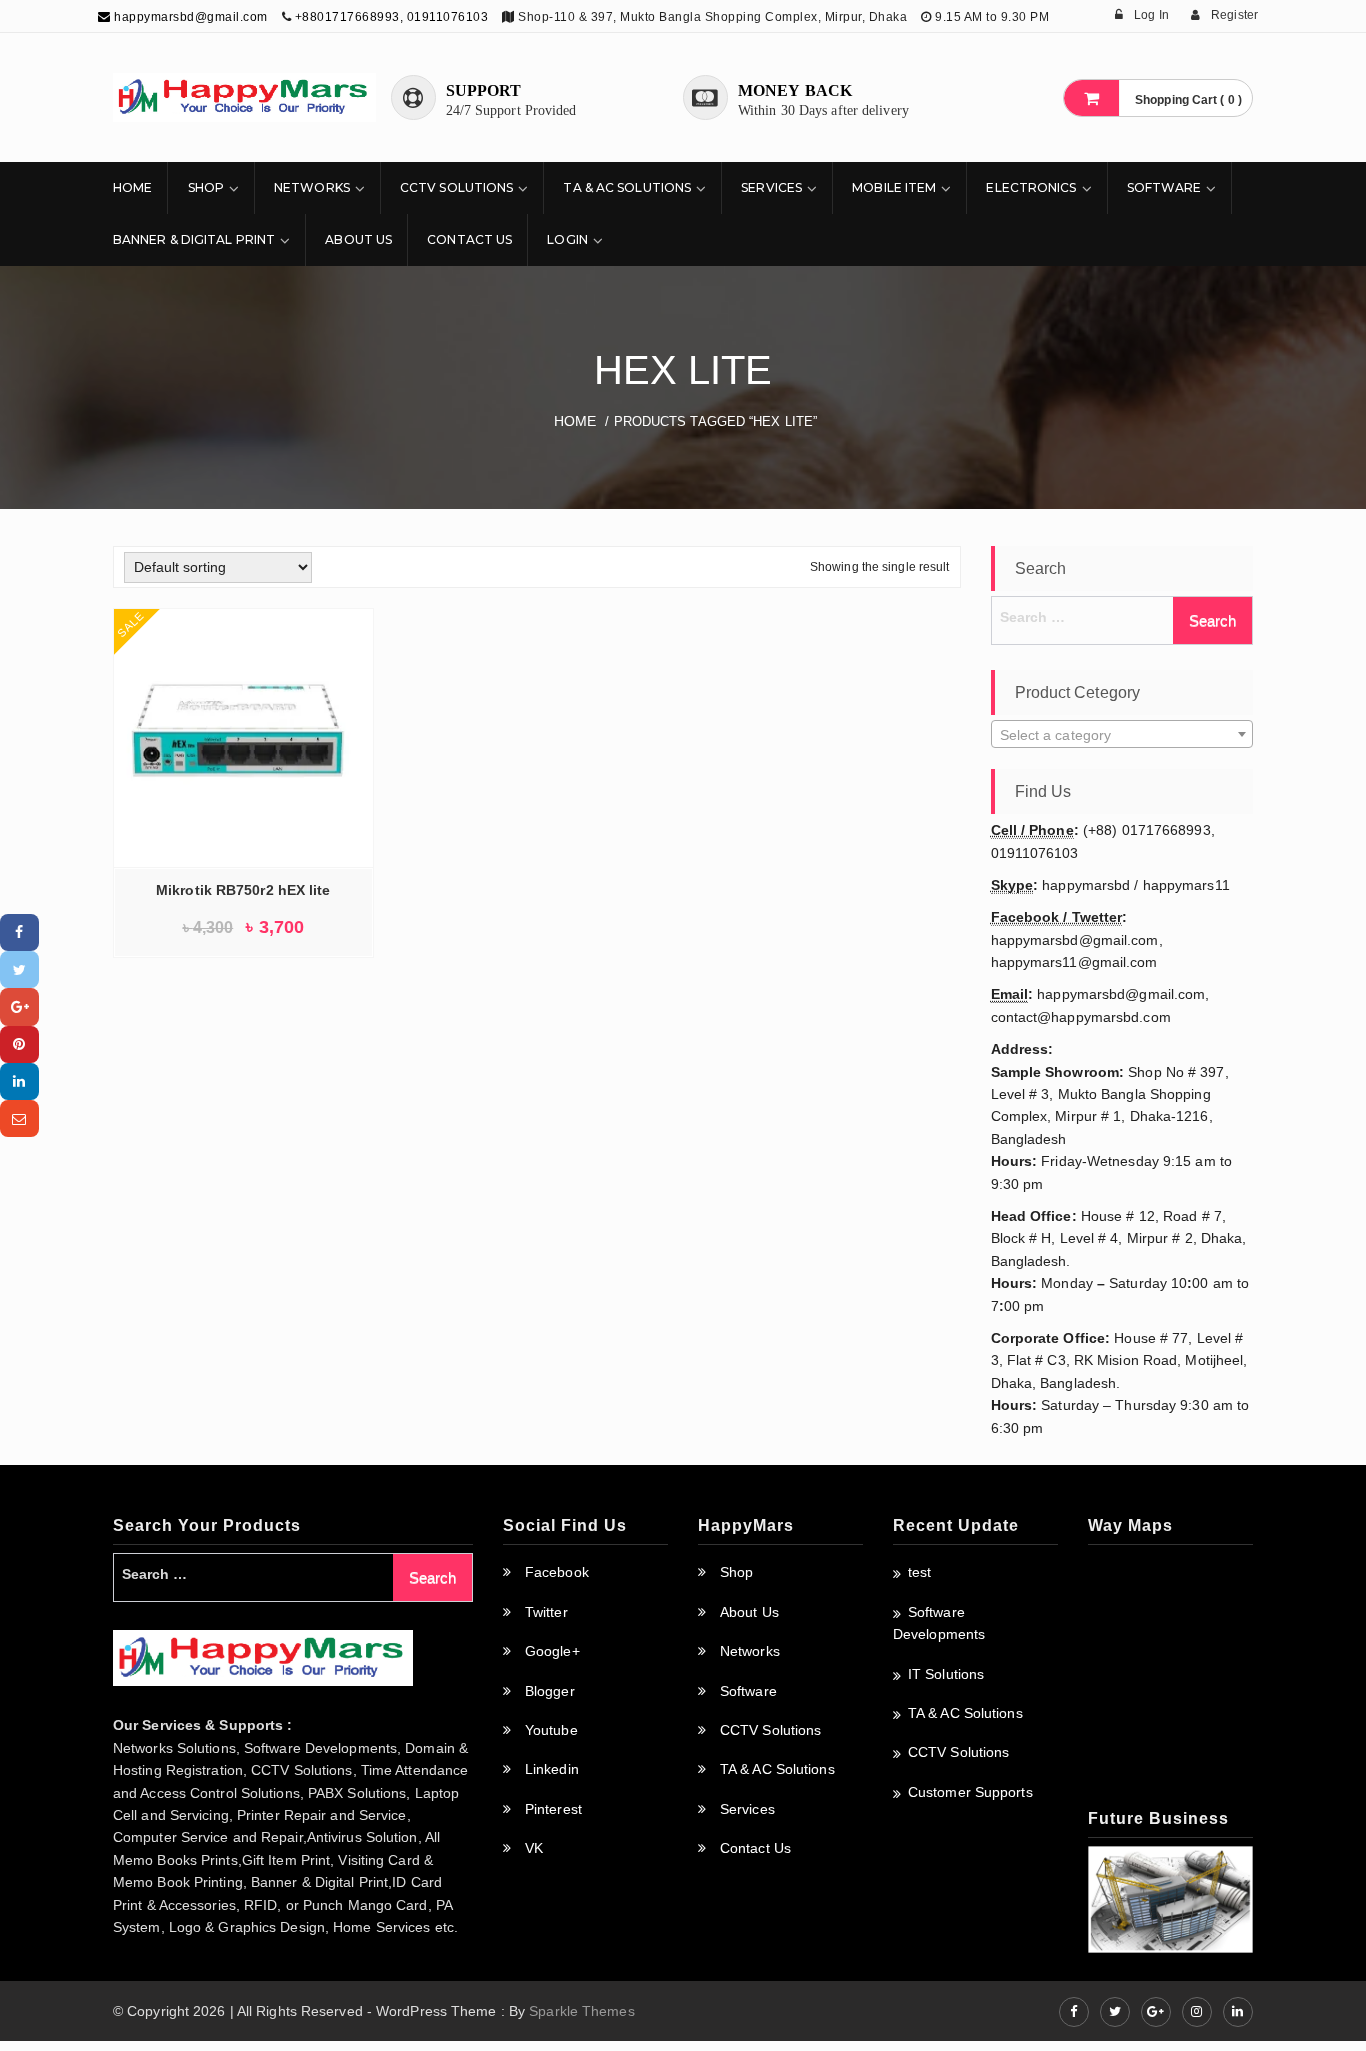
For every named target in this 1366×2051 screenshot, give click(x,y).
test (919, 1572)
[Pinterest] (19, 1044)
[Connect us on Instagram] (1197, 2012)
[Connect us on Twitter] (1115, 2012)
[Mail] (19, 1118)
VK (534, 1848)
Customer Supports (970, 1792)
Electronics (1031, 187)
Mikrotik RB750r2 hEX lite (243, 890)
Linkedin (552, 1769)
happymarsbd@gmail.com (189, 17)
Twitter (546, 1612)
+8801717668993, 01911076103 (392, 17)
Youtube (551, 1730)
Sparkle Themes (581, 2011)
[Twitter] (19, 969)
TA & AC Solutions (627, 187)
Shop (206, 187)
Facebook (557, 1572)
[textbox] (1122, 735)
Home (132, 187)
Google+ (552, 1651)
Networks (312, 187)
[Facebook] (19, 932)
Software (1164, 187)
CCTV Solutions (456, 187)
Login (567, 239)
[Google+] (19, 1006)
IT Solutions (946, 1674)
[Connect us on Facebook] (1074, 2012)
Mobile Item (894, 187)
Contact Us (469, 239)
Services (771, 187)
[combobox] (1122, 734)
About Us (358, 239)
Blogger (550, 1691)
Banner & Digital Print (194, 239)
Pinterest (553, 1809)
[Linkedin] (19, 1081)
